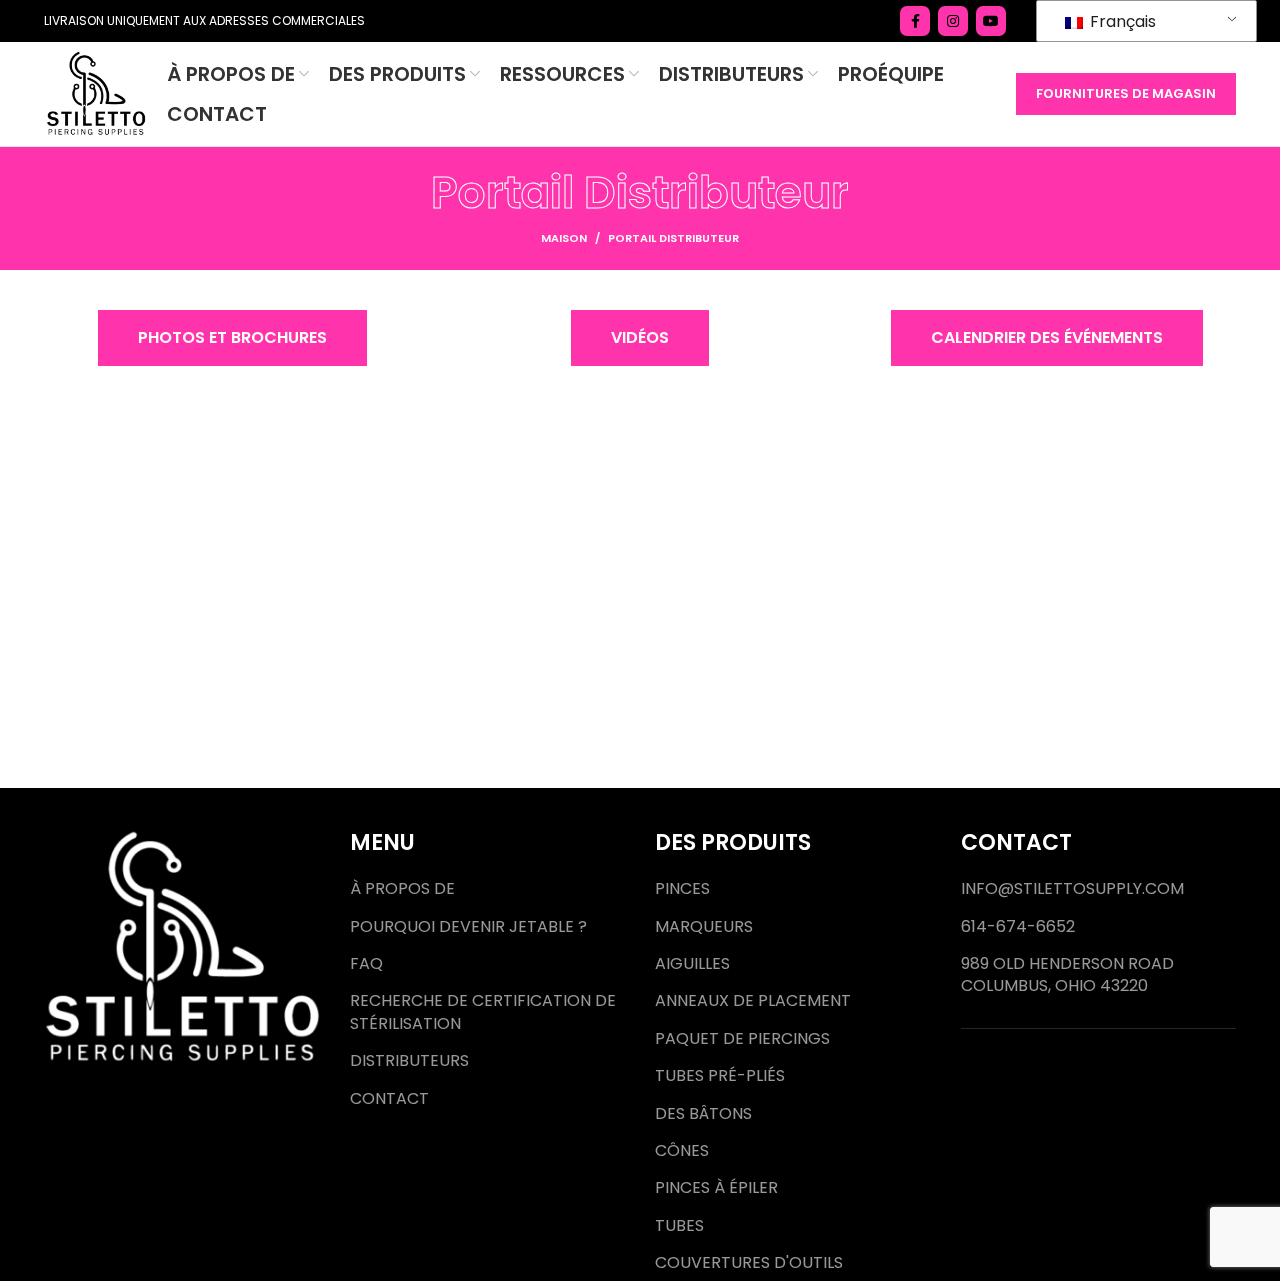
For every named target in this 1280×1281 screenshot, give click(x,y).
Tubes (679, 1226)
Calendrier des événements (1047, 337)
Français (1121, 21)
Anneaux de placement (753, 1001)
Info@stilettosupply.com (1072, 889)
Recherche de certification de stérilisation (483, 1012)
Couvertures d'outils (749, 1263)
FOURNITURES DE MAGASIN (1126, 93)
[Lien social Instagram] (953, 21)
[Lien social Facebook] (915, 21)
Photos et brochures (232, 337)
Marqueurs (704, 927)
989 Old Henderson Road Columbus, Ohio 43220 (1067, 975)
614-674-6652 (1018, 927)
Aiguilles (692, 964)
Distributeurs (409, 1061)
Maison (564, 238)
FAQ (366, 964)
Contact (389, 1099)
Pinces (682, 889)
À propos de (402, 889)
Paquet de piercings (742, 1039)
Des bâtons (703, 1114)
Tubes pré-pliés (720, 1076)
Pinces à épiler (716, 1188)
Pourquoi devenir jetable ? (468, 927)
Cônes (682, 1151)
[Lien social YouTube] (991, 21)
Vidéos (640, 337)
